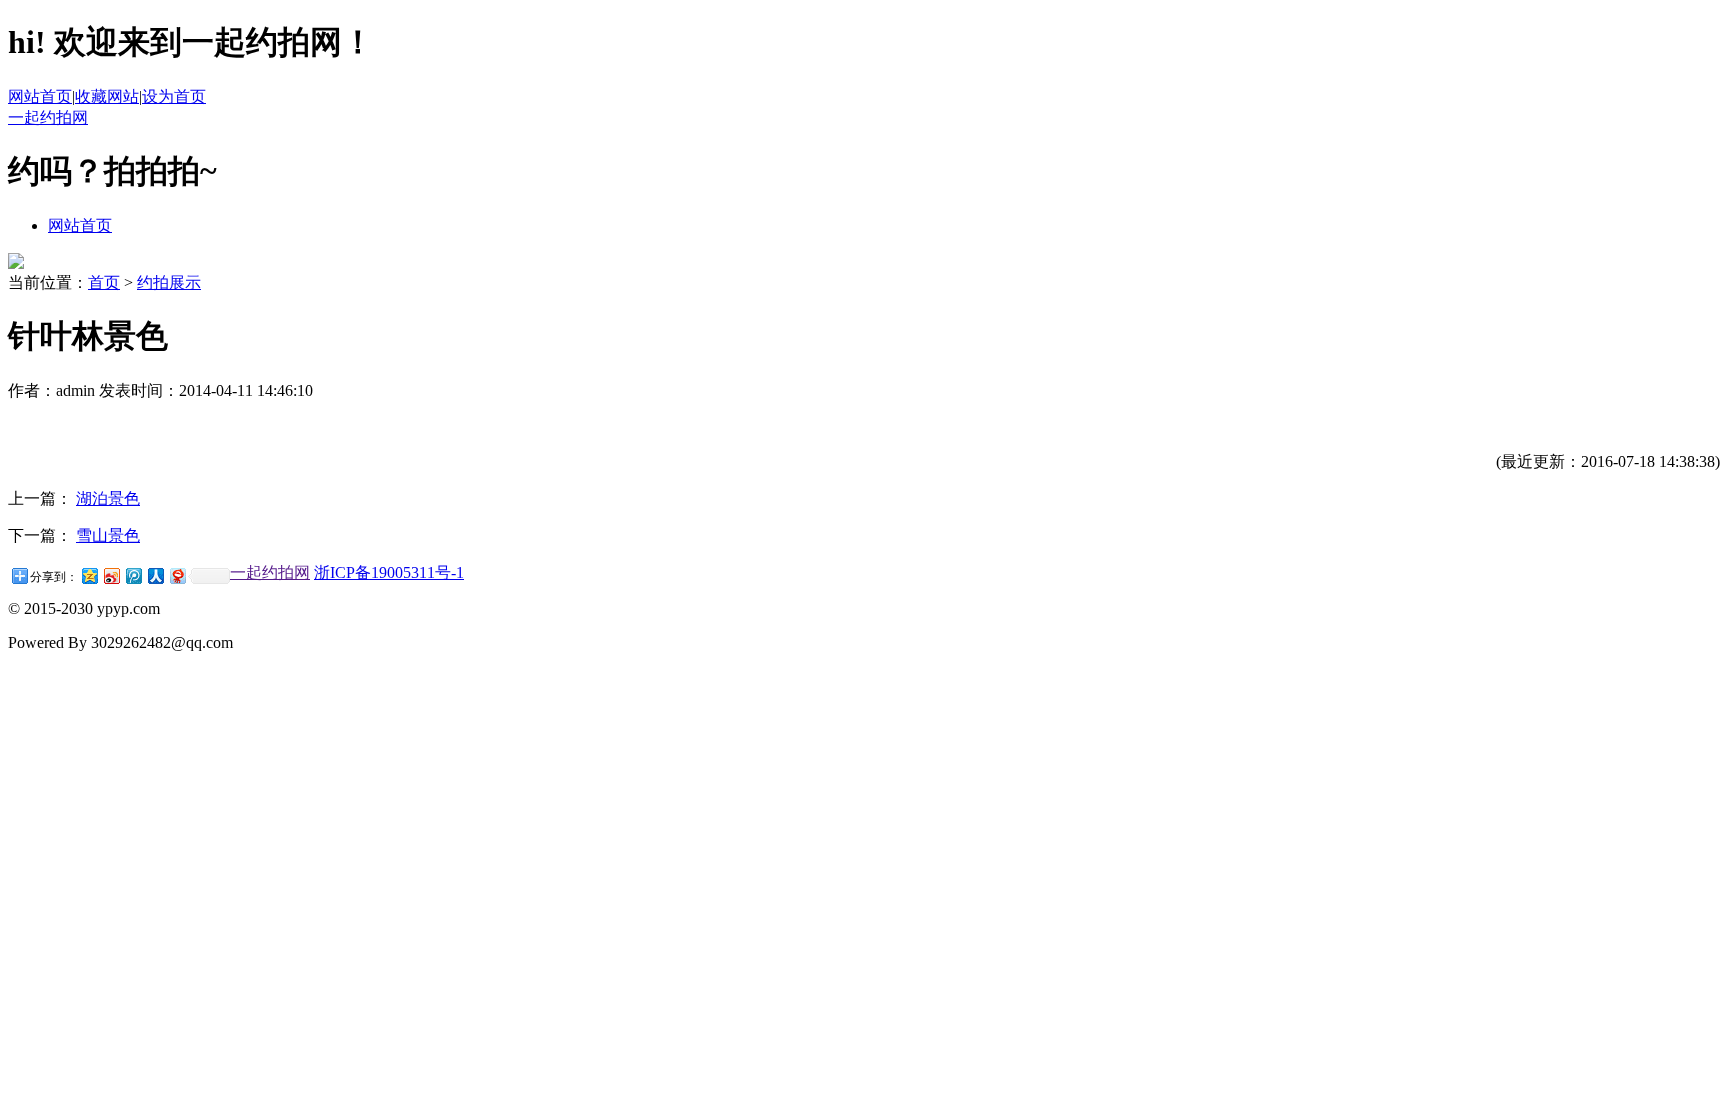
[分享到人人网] (155, 575)
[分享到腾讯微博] (133, 575)
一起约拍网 (48, 117)
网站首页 (40, 96)
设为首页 (174, 96)
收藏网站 (107, 96)
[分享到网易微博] (177, 575)
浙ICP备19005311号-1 (389, 572)
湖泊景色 (108, 498)
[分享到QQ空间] (89, 575)
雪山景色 (108, 535)
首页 (104, 282)
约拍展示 (169, 282)
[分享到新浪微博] (111, 575)
